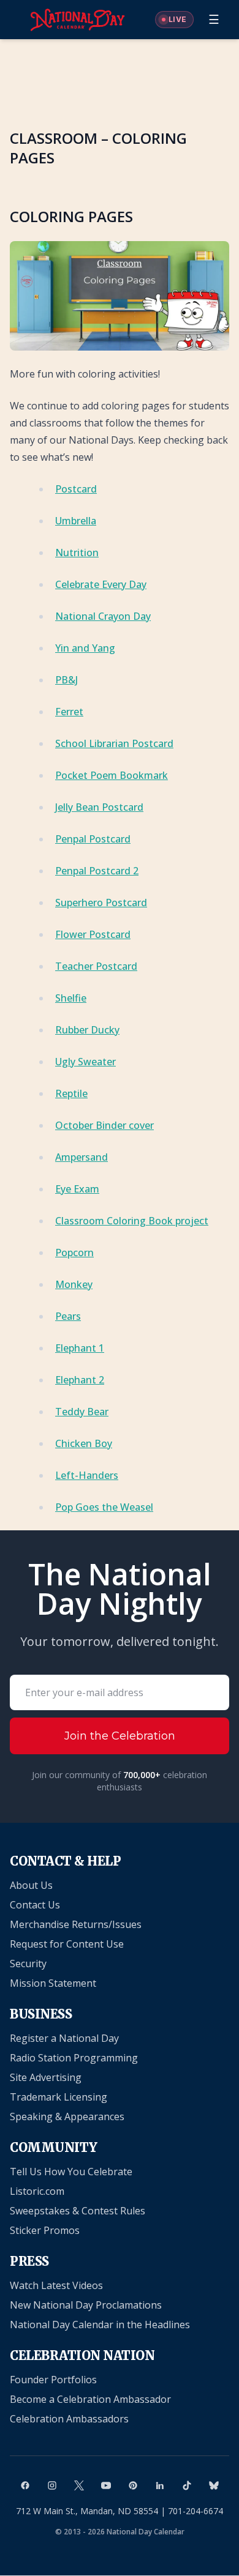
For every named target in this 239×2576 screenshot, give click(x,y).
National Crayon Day (103, 616)
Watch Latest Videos (56, 2285)
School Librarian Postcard (114, 743)
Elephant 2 (80, 1380)
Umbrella (76, 521)
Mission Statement (53, 1983)
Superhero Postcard (101, 903)
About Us (31, 1885)
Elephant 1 (80, 1348)
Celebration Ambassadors (69, 2419)
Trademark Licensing (59, 2097)
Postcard (76, 489)
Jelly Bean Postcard (99, 807)
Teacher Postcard (96, 966)
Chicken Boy (84, 1443)
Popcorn (74, 1253)
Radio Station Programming (74, 2058)
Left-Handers (87, 1475)
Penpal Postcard (93, 839)
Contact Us (35, 1905)
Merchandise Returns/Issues (76, 1924)
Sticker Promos (45, 2230)
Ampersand (82, 1157)
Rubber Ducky (87, 1030)
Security (28, 1964)
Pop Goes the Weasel (104, 1507)
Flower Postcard (93, 934)
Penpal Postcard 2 (97, 871)
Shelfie (71, 998)
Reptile (71, 1093)
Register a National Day (64, 2038)
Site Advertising (46, 2077)
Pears (68, 1316)
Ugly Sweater (85, 1062)
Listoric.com (37, 2191)
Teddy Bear (82, 1412)
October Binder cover (104, 1125)
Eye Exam (77, 1189)
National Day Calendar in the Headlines (100, 2325)
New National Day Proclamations (86, 2305)
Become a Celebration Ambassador (90, 2399)
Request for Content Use (67, 1944)
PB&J (66, 680)
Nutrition (77, 553)
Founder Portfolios (53, 2380)
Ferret (69, 712)
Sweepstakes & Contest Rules (78, 2211)
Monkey (74, 1284)
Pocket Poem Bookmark (112, 775)
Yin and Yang (85, 648)
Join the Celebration (120, 1736)
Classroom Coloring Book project (132, 1221)
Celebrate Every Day (101, 584)
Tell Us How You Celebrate (71, 2172)
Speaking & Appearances (67, 2116)
